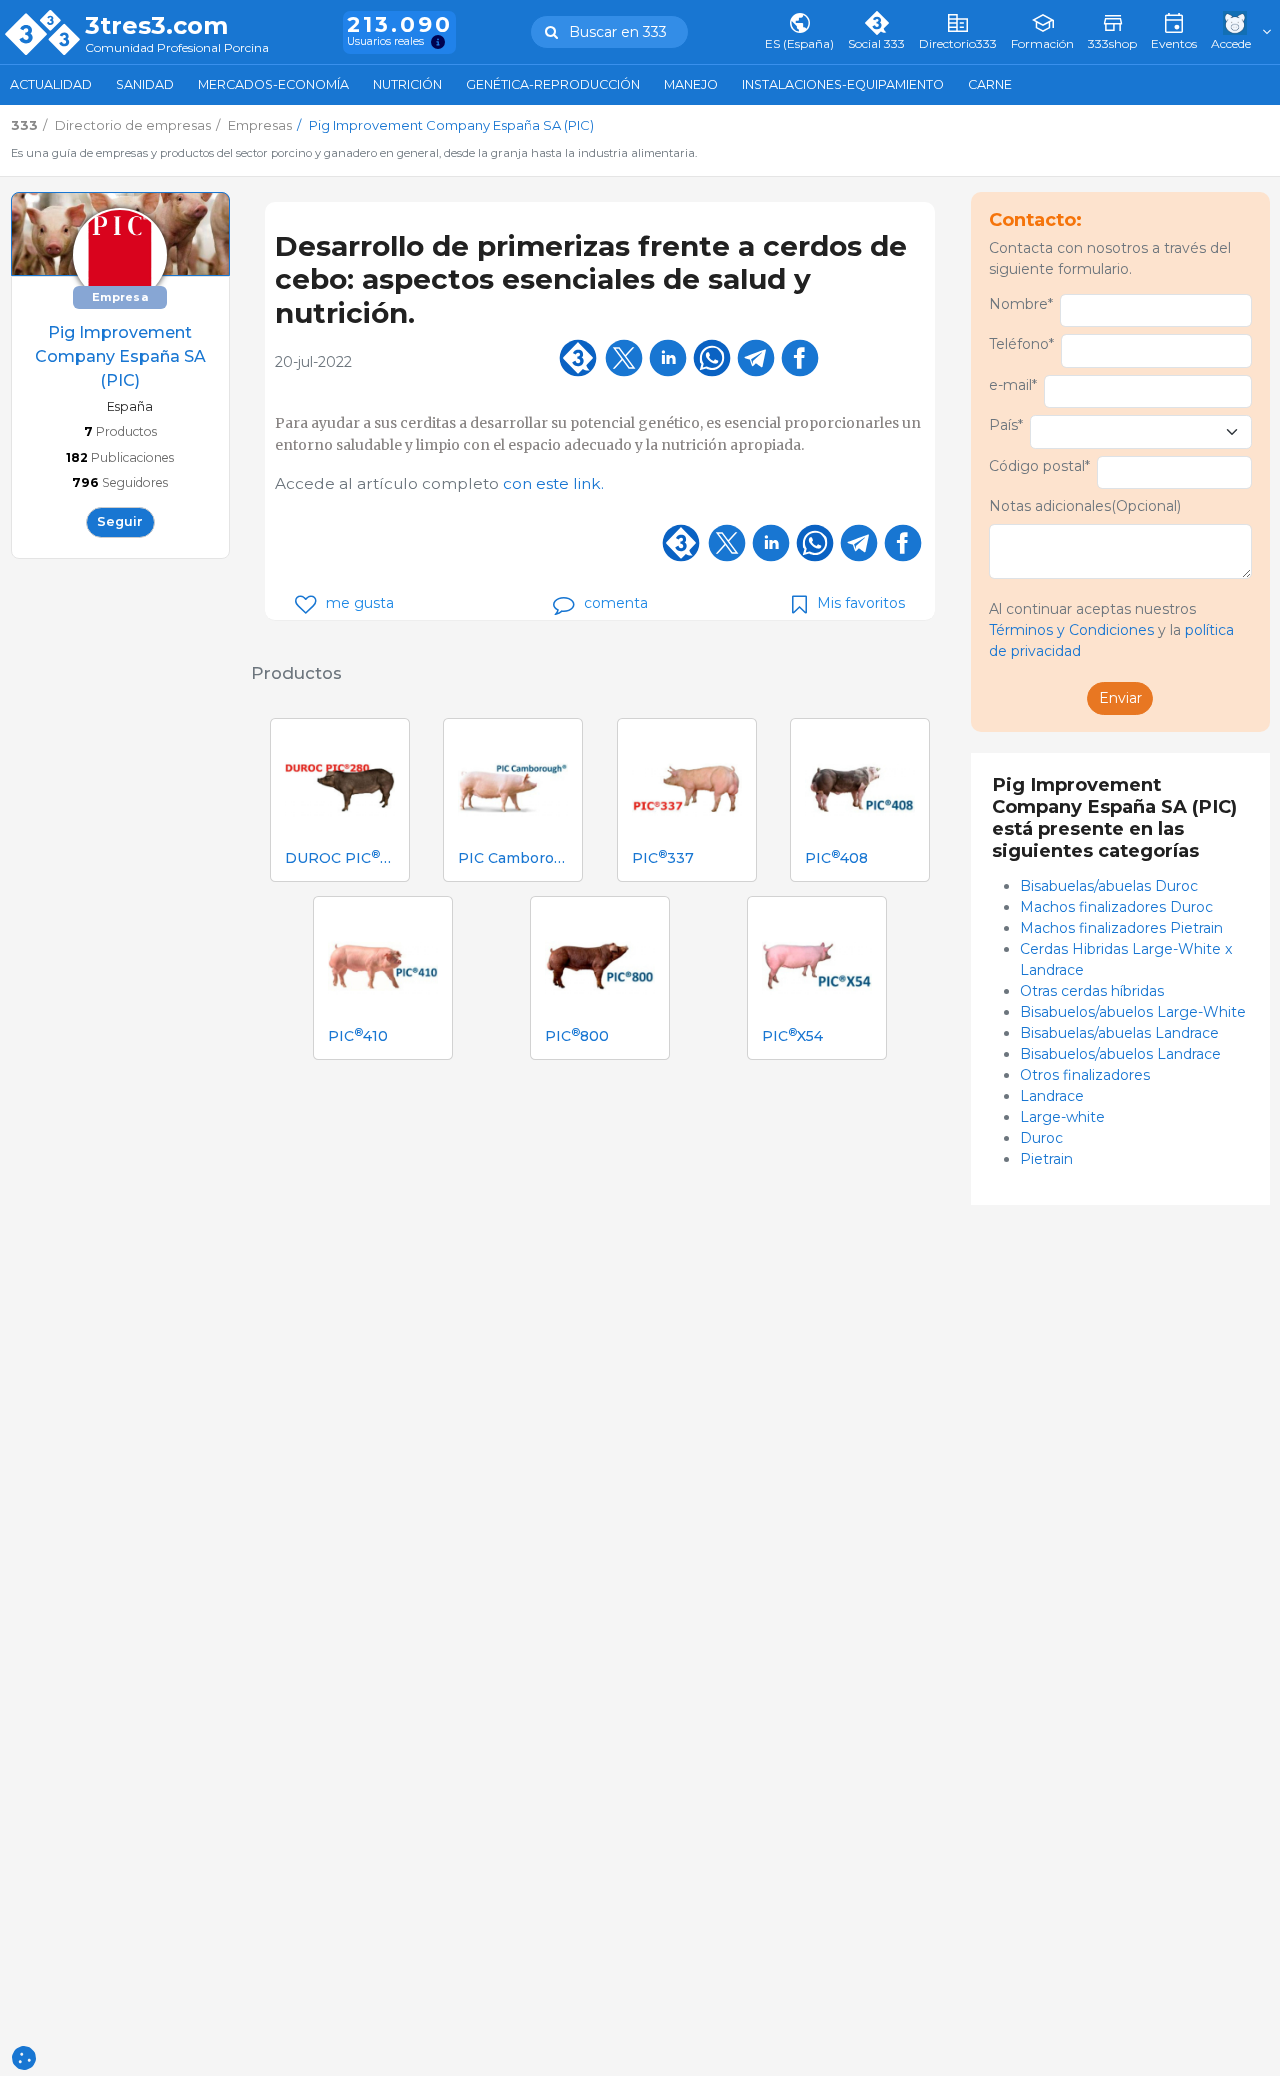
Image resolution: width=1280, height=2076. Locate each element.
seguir (120, 521)
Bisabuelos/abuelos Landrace (1120, 1054)
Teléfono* (1021, 344)
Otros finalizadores (1085, 1075)
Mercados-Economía (273, 84)
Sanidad (145, 84)
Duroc (1041, 1138)
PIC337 (663, 858)
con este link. (553, 483)
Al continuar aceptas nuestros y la (1111, 630)
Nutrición (407, 84)
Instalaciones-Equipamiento (843, 84)
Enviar (1120, 698)
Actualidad (51, 84)
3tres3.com (156, 26)
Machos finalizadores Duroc (1116, 907)
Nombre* (1021, 304)
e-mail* (1013, 385)
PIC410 (358, 1036)
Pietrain (1046, 1159)
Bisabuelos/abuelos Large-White (1133, 1012)
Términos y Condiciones (1071, 630)
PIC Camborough (513, 858)
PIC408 (836, 858)
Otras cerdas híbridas (1092, 991)
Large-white (1062, 1117)
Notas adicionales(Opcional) (1085, 506)
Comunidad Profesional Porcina (177, 48)
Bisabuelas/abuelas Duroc (1109, 886)
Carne (990, 84)
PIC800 (577, 1036)
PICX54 (792, 1036)
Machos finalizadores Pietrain (1121, 928)
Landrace (1052, 1096)
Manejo (691, 84)
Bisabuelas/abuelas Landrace (1119, 1033)
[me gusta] (305, 604)
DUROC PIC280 (340, 858)
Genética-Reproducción (553, 84)
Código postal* (1039, 466)
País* (1006, 425)
